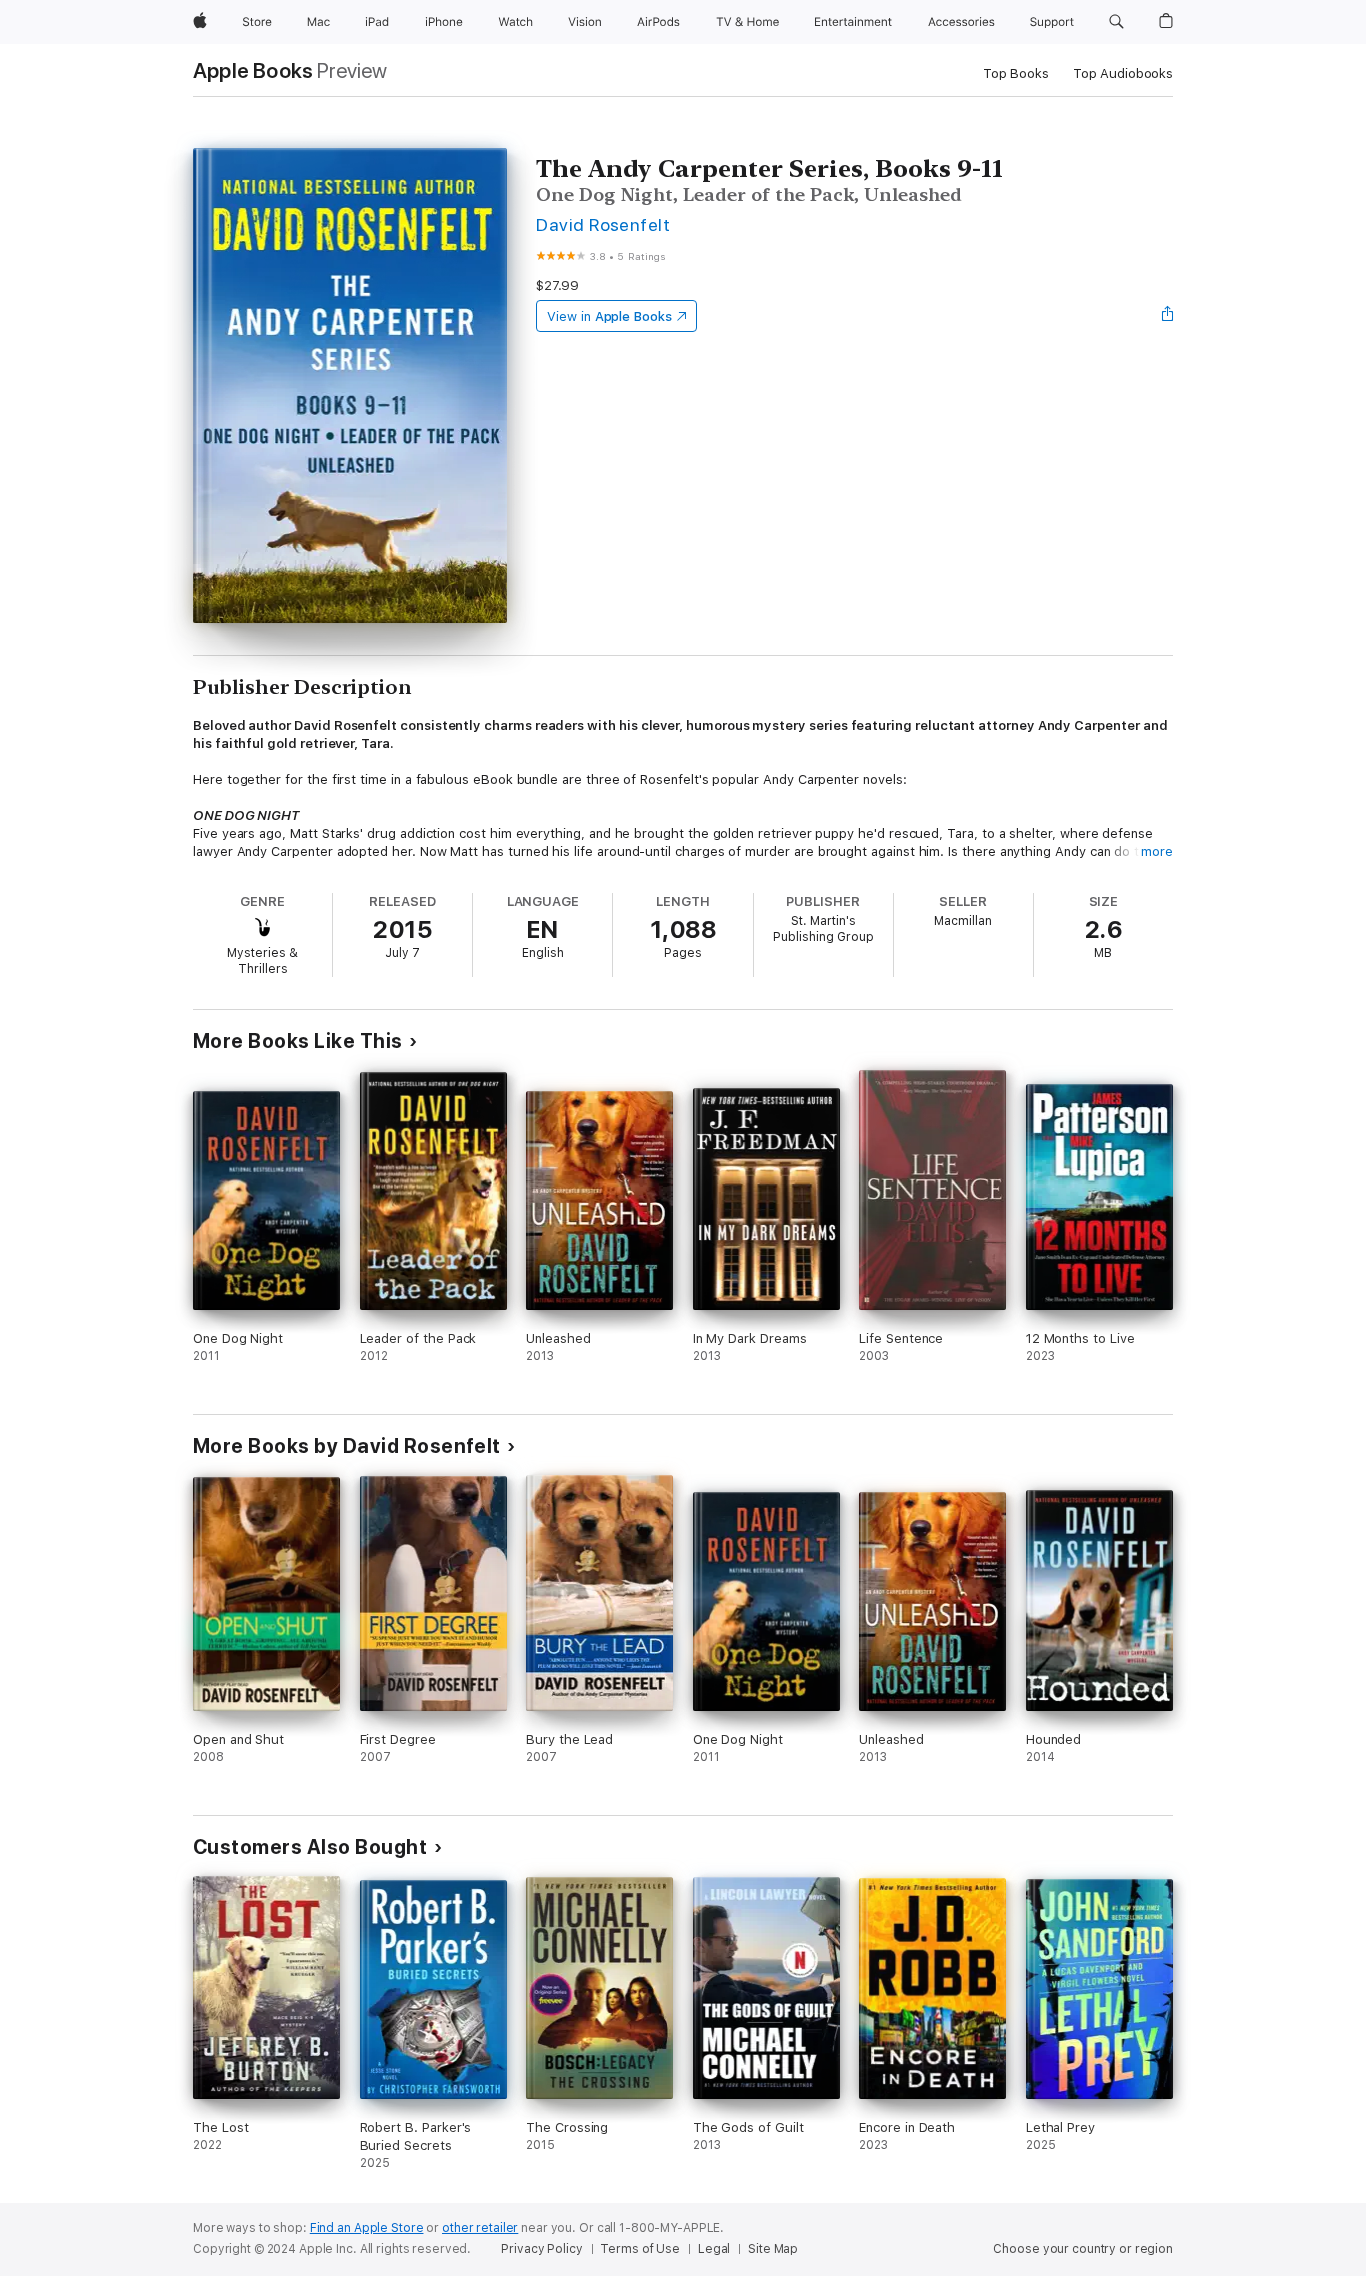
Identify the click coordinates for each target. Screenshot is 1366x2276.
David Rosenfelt (603, 224)
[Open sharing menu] (1168, 316)
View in (609, 316)
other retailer (480, 2228)
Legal (714, 2249)
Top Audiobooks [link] (1123, 73)
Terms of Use (640, 2249)
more (1157, 851)
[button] (1116, 22)
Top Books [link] (1016, 73)
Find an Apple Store (367, 2228)
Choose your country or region (1083, 2249)
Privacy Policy (541, 2249)
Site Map (773, 2249)
